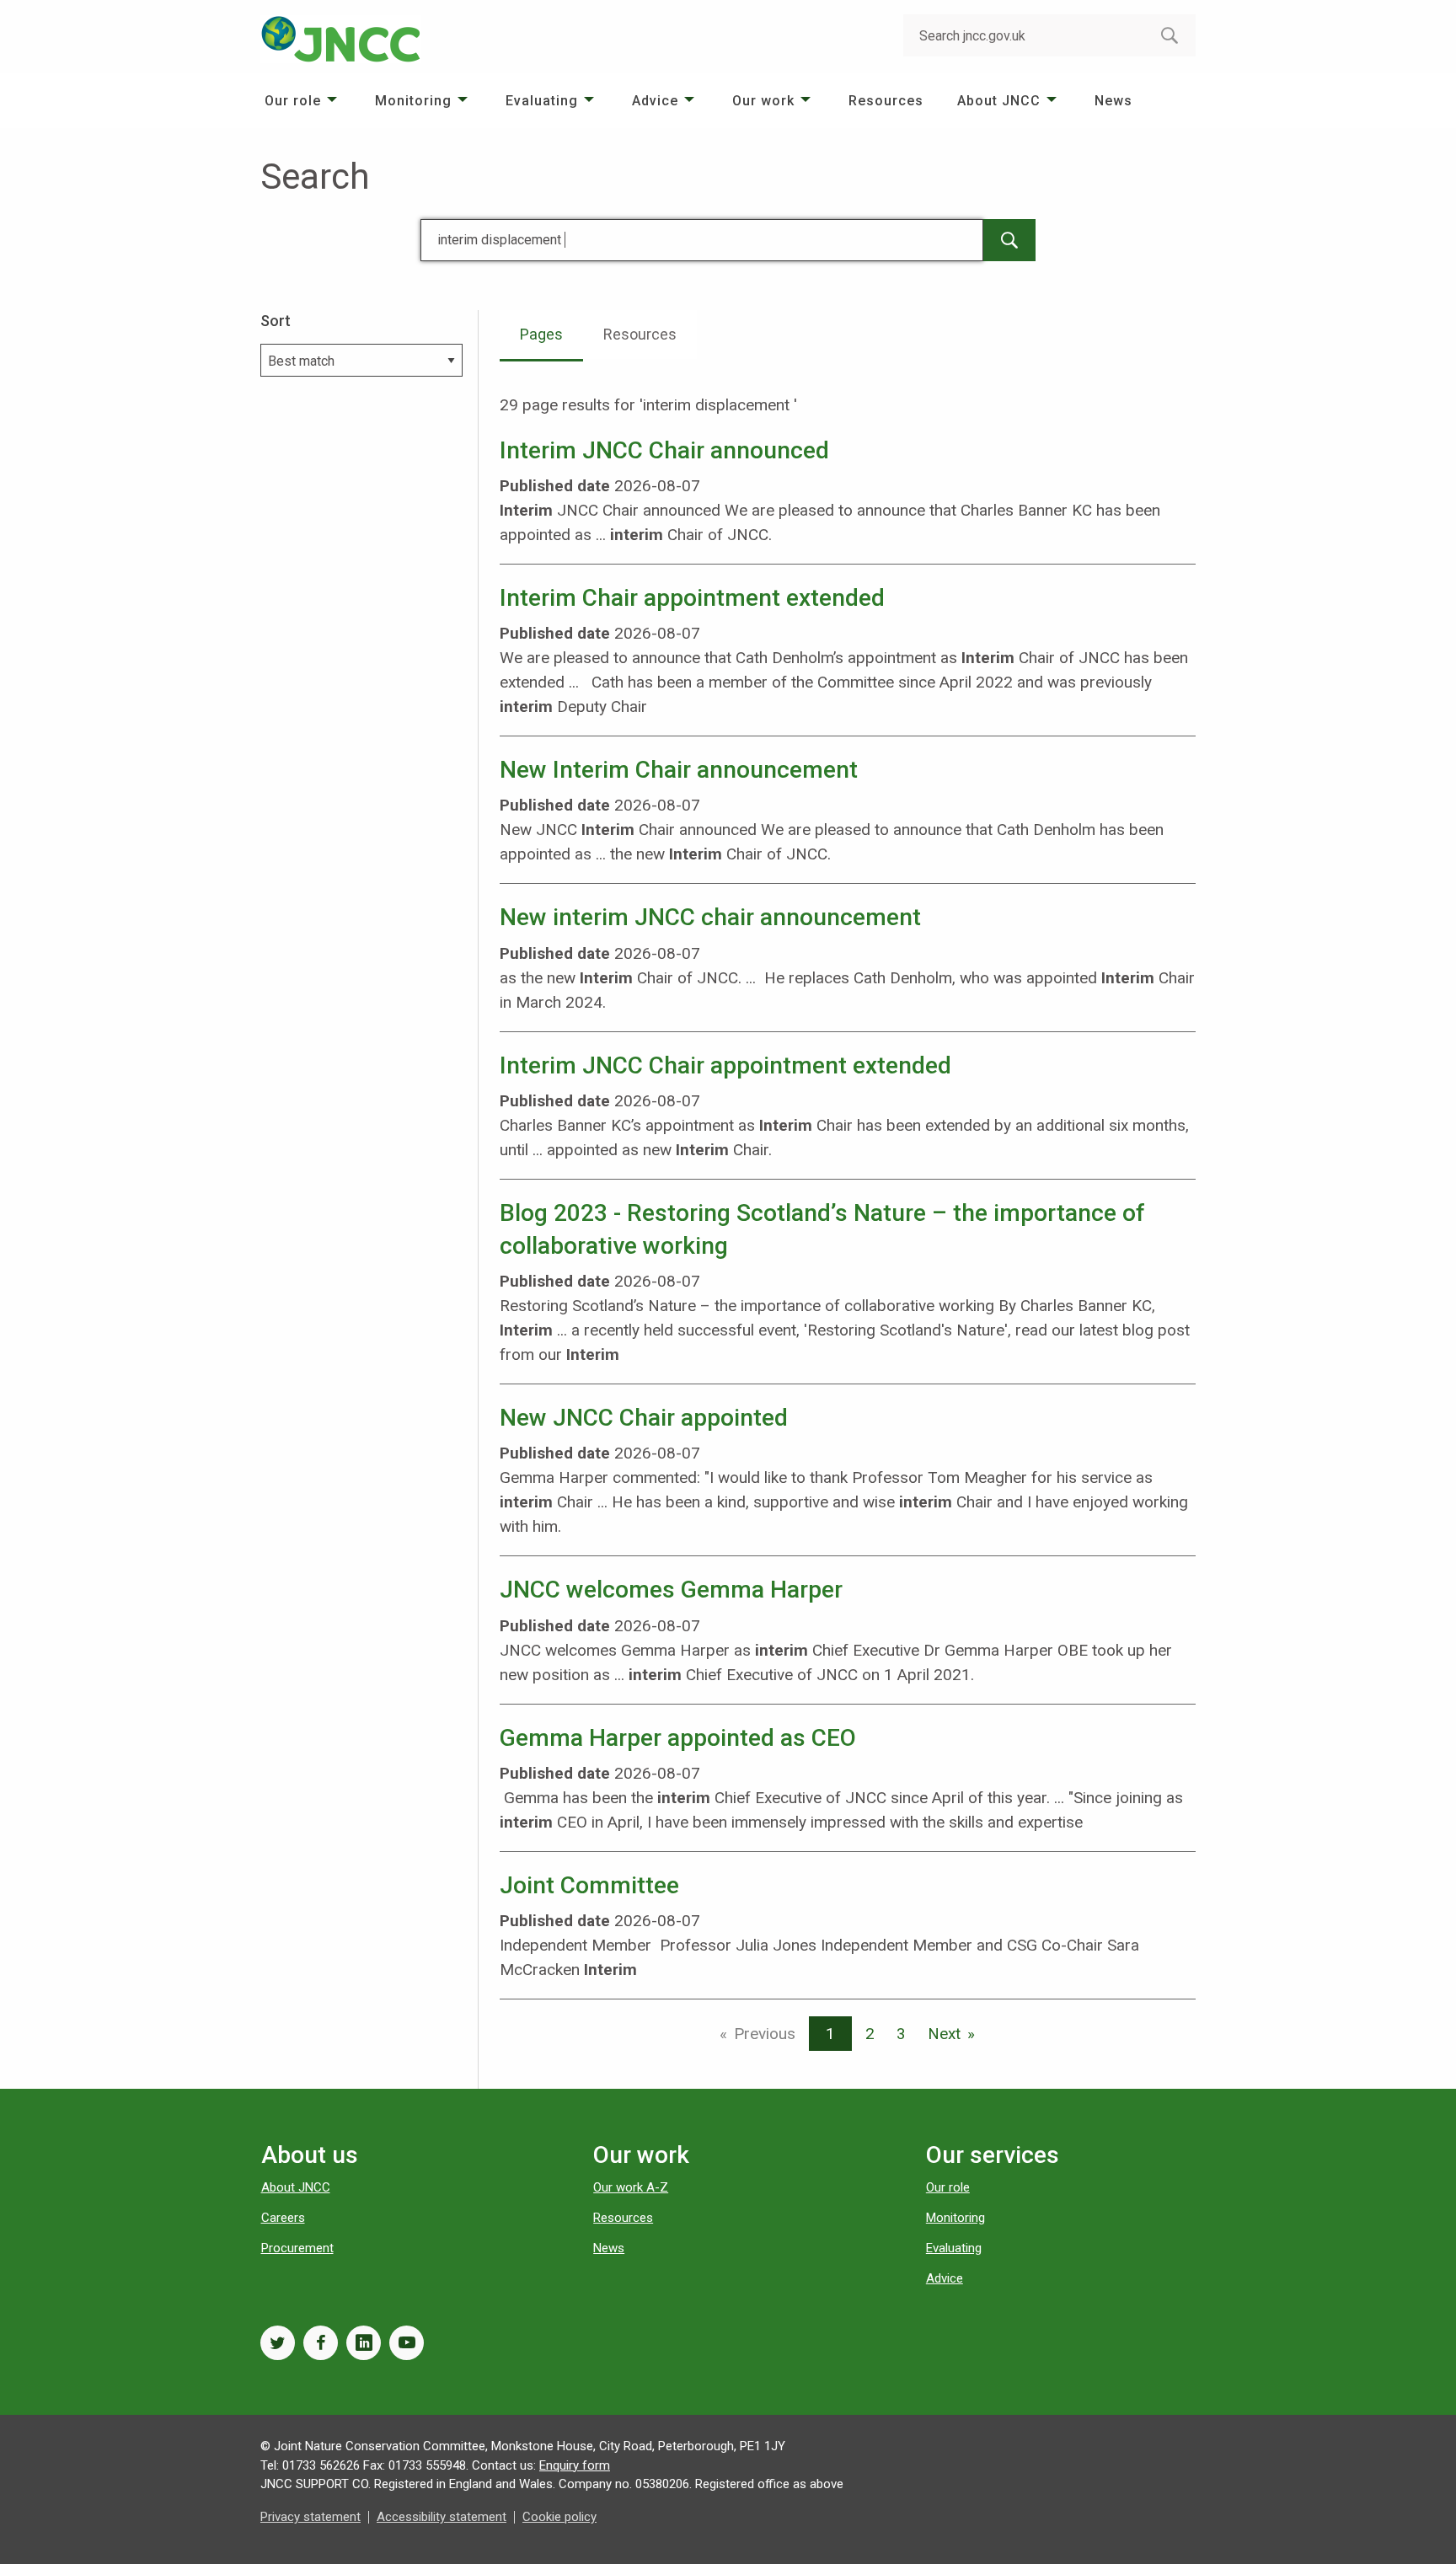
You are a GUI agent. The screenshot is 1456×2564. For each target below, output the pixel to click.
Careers (283, 2218)
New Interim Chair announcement (679, 770)
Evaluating (542, 101)
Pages (541, 334)
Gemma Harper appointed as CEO (678, 1738)
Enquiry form (575, 2465)
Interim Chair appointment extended (692, 598)
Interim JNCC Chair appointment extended (725, 1065)
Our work (763, 101)
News (1113, 101)
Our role (293, 101)
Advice (655, 101)
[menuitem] (303, 101)
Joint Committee (589, 1885)
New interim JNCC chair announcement (710, 917)
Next (944, 2034)
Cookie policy (559, 2517)
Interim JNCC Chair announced (664, 450)
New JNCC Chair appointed (644, 1418)
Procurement (297, 2248)
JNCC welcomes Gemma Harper (671, 1590)
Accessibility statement (442, 2517)
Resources (886, 101)
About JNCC (999, 101)
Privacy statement (310, 2517)
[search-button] (1170, 35)
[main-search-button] (1009, 240)
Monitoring (413, 101)
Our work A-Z (631, 2187)
